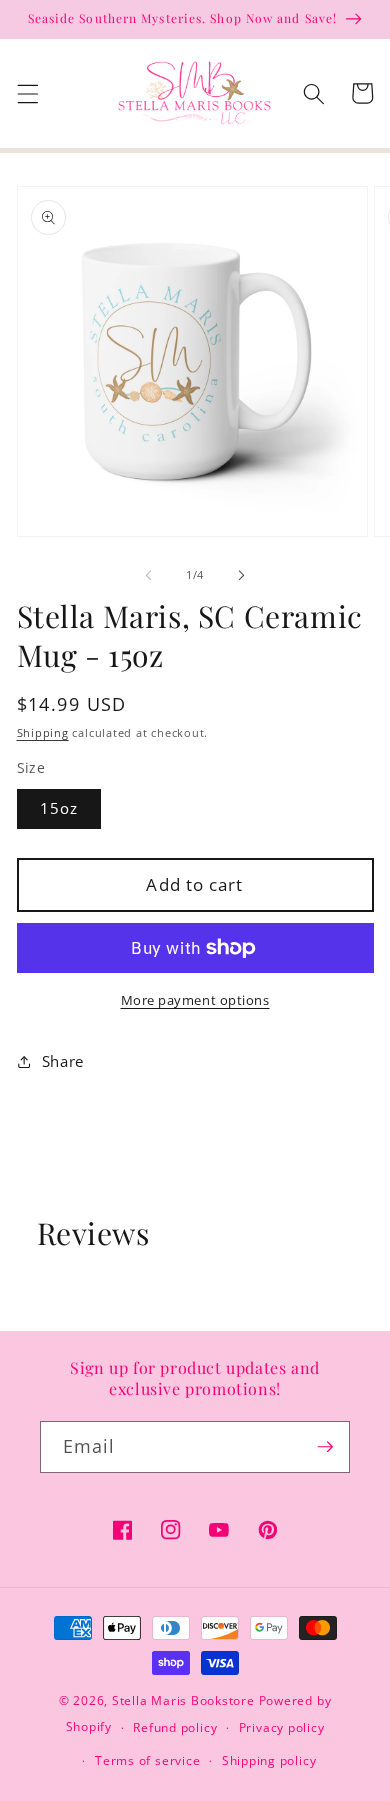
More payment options (195, 1000)
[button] (27, 93)
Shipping (43, 732)
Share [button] (63, 1061)
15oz (59, 808)
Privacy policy (282, 1727)
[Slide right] (241, 575)
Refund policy (175, 1727)
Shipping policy (269, 1760)
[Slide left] (149, 575)
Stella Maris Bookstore (183, 1700)
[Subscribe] (325, 1447)
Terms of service (147, 1760)
